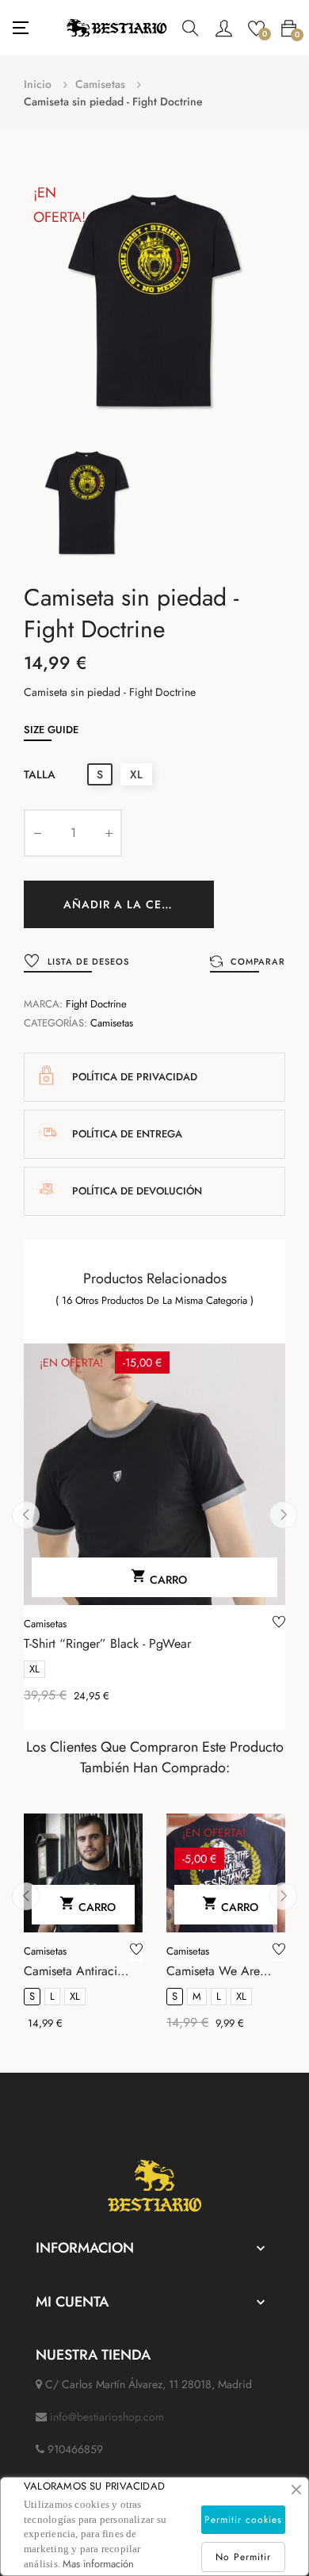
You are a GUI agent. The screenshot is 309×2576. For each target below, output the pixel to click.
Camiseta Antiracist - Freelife (74, 1971)
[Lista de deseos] (279, 1625)
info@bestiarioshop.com (107, 2417)
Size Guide (51, 730)
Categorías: (55, 1023)
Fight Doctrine (96, 1004)
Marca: (43, 1004)
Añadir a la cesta (123, 904)
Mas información (98, 2564)
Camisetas (112, 1023)
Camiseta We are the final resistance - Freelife (219, 1971)
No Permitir (243, 2557)
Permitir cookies (243, 2520)
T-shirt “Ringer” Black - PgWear (107, 1644)
